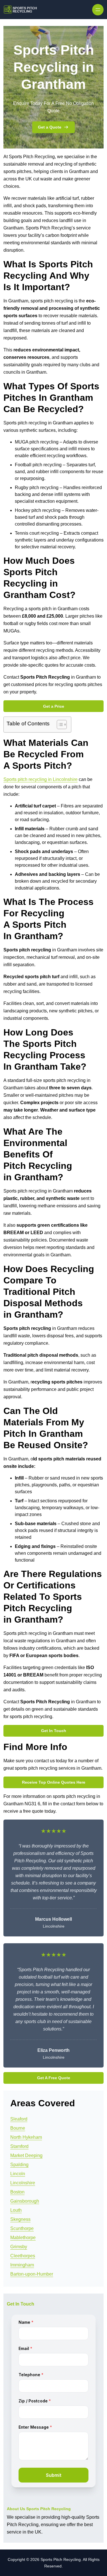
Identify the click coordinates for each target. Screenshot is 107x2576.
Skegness (20, 2219)
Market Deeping (26, 2155)
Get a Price (54, 706)
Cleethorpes (23, 2256)
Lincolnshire (23, 2183)
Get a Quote (50, 127)
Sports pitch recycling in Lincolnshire (41, 779)
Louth (16, 2210)
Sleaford (19, 2119)
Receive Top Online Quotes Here (54, 1782)
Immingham (22, 2265)
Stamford (19, 2146)
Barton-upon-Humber (32, 2274)
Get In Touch (54, 1731)
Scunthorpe (22, 2228)
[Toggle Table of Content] (59, 725)
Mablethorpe (23, 2238)
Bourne (18, 2128)
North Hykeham (26, 2137)
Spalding (19, 2165)
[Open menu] (98, 10)
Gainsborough (25, 2201)
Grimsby (19, 2247)
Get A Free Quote (54, 2078)
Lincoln (18, 2174)
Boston (17, 2192)
